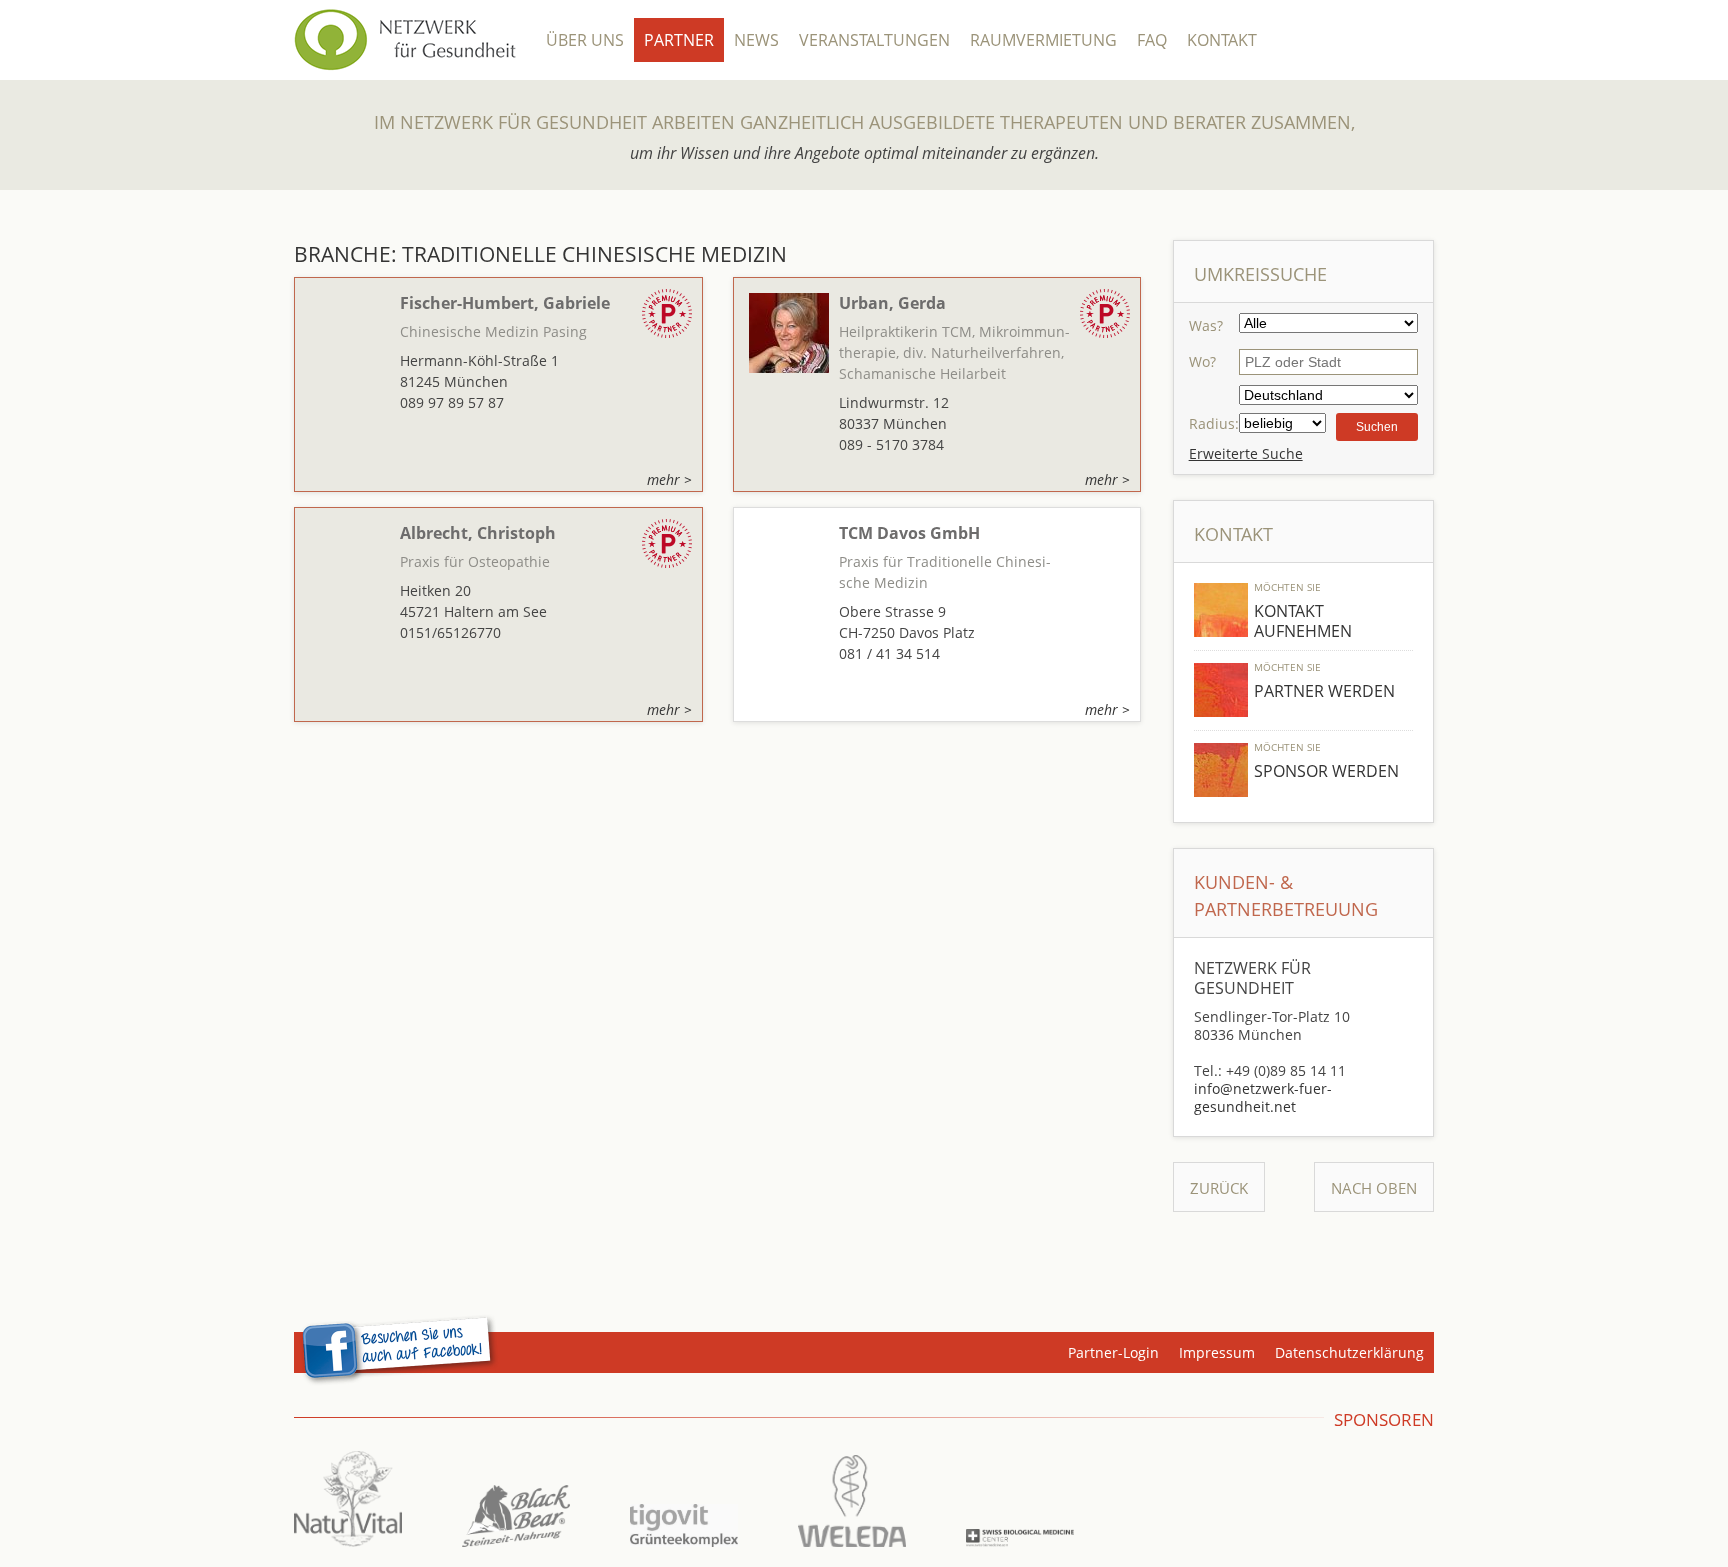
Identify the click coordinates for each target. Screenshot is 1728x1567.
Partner (679, 40)
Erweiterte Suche (1246, 453)
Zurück (1219, 1188)
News (756, 40)
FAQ (1152, 40)
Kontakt (1222, 40)
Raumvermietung (1043, 40)
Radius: (1214, 423)
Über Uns (585, 40)
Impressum (1217, 1352)
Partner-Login (1113, 1352)
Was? (1206, 325)
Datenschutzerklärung (1349, 1352)
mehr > (669, 479)
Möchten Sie (1287, 587)
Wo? (1202, 361)
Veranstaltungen (874, 40)
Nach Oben (1374, 1188)
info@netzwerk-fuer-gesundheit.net (1263, 1097)
